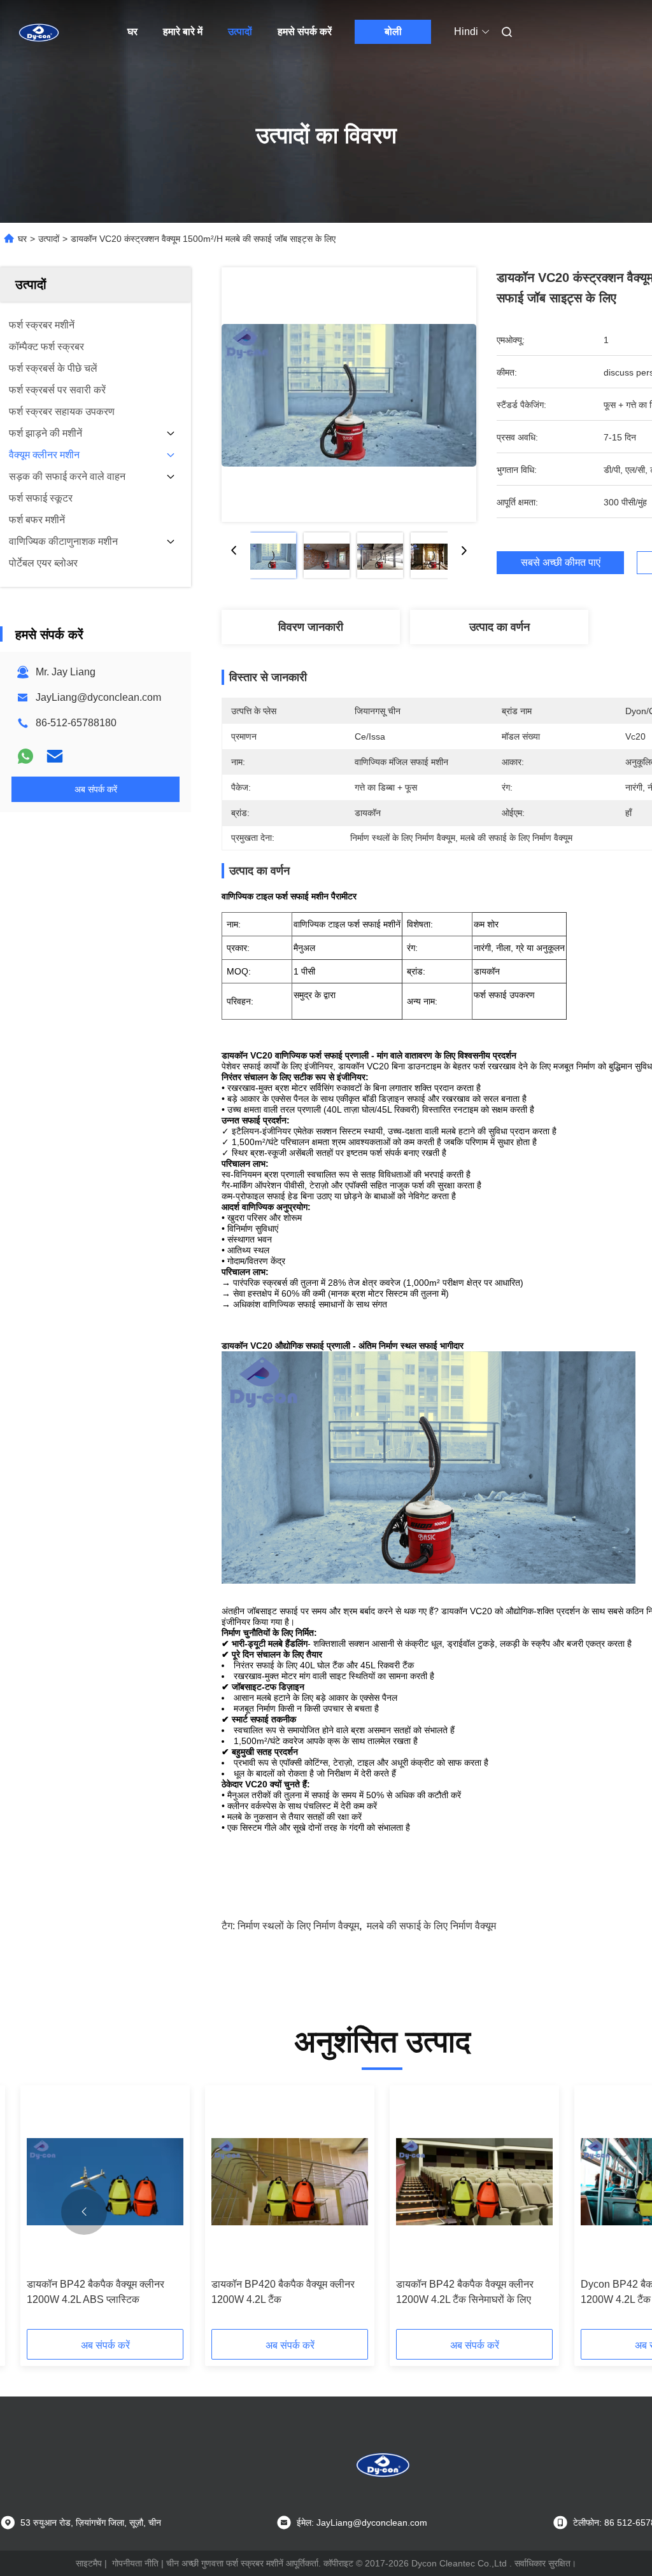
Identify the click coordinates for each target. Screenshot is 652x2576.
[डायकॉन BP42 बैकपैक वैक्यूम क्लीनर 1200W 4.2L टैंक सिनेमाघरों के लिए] (474, 2182)
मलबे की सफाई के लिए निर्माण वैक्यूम (431, 1926)
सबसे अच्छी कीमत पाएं (561, 562)
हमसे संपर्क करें (305, 32)
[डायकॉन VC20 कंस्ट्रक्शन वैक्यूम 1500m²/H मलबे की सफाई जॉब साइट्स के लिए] (349, 395)
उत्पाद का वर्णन (500, 627)
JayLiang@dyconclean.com (98, 697)
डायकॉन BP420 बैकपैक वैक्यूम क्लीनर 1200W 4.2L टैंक (283, 2292)
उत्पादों (240, 32)
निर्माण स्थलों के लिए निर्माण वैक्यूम (298, 1926)
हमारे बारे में (183, 32)
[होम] (38, 32)
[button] (84, 2212)
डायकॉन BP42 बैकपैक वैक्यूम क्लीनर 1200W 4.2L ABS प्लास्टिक (96, 2292)
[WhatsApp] (25, 756)
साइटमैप (89, 2563)
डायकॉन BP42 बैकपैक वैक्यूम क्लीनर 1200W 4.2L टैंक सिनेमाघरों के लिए (465, 2292)
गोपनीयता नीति (135, 2563)
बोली (393, 32)
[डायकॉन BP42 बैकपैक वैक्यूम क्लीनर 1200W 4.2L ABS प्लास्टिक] (105, 2182)
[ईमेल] (55, 756)
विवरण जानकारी (311, 627)
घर (132, 32)
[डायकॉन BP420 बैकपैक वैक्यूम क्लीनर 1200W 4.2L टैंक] (290, 2182)
